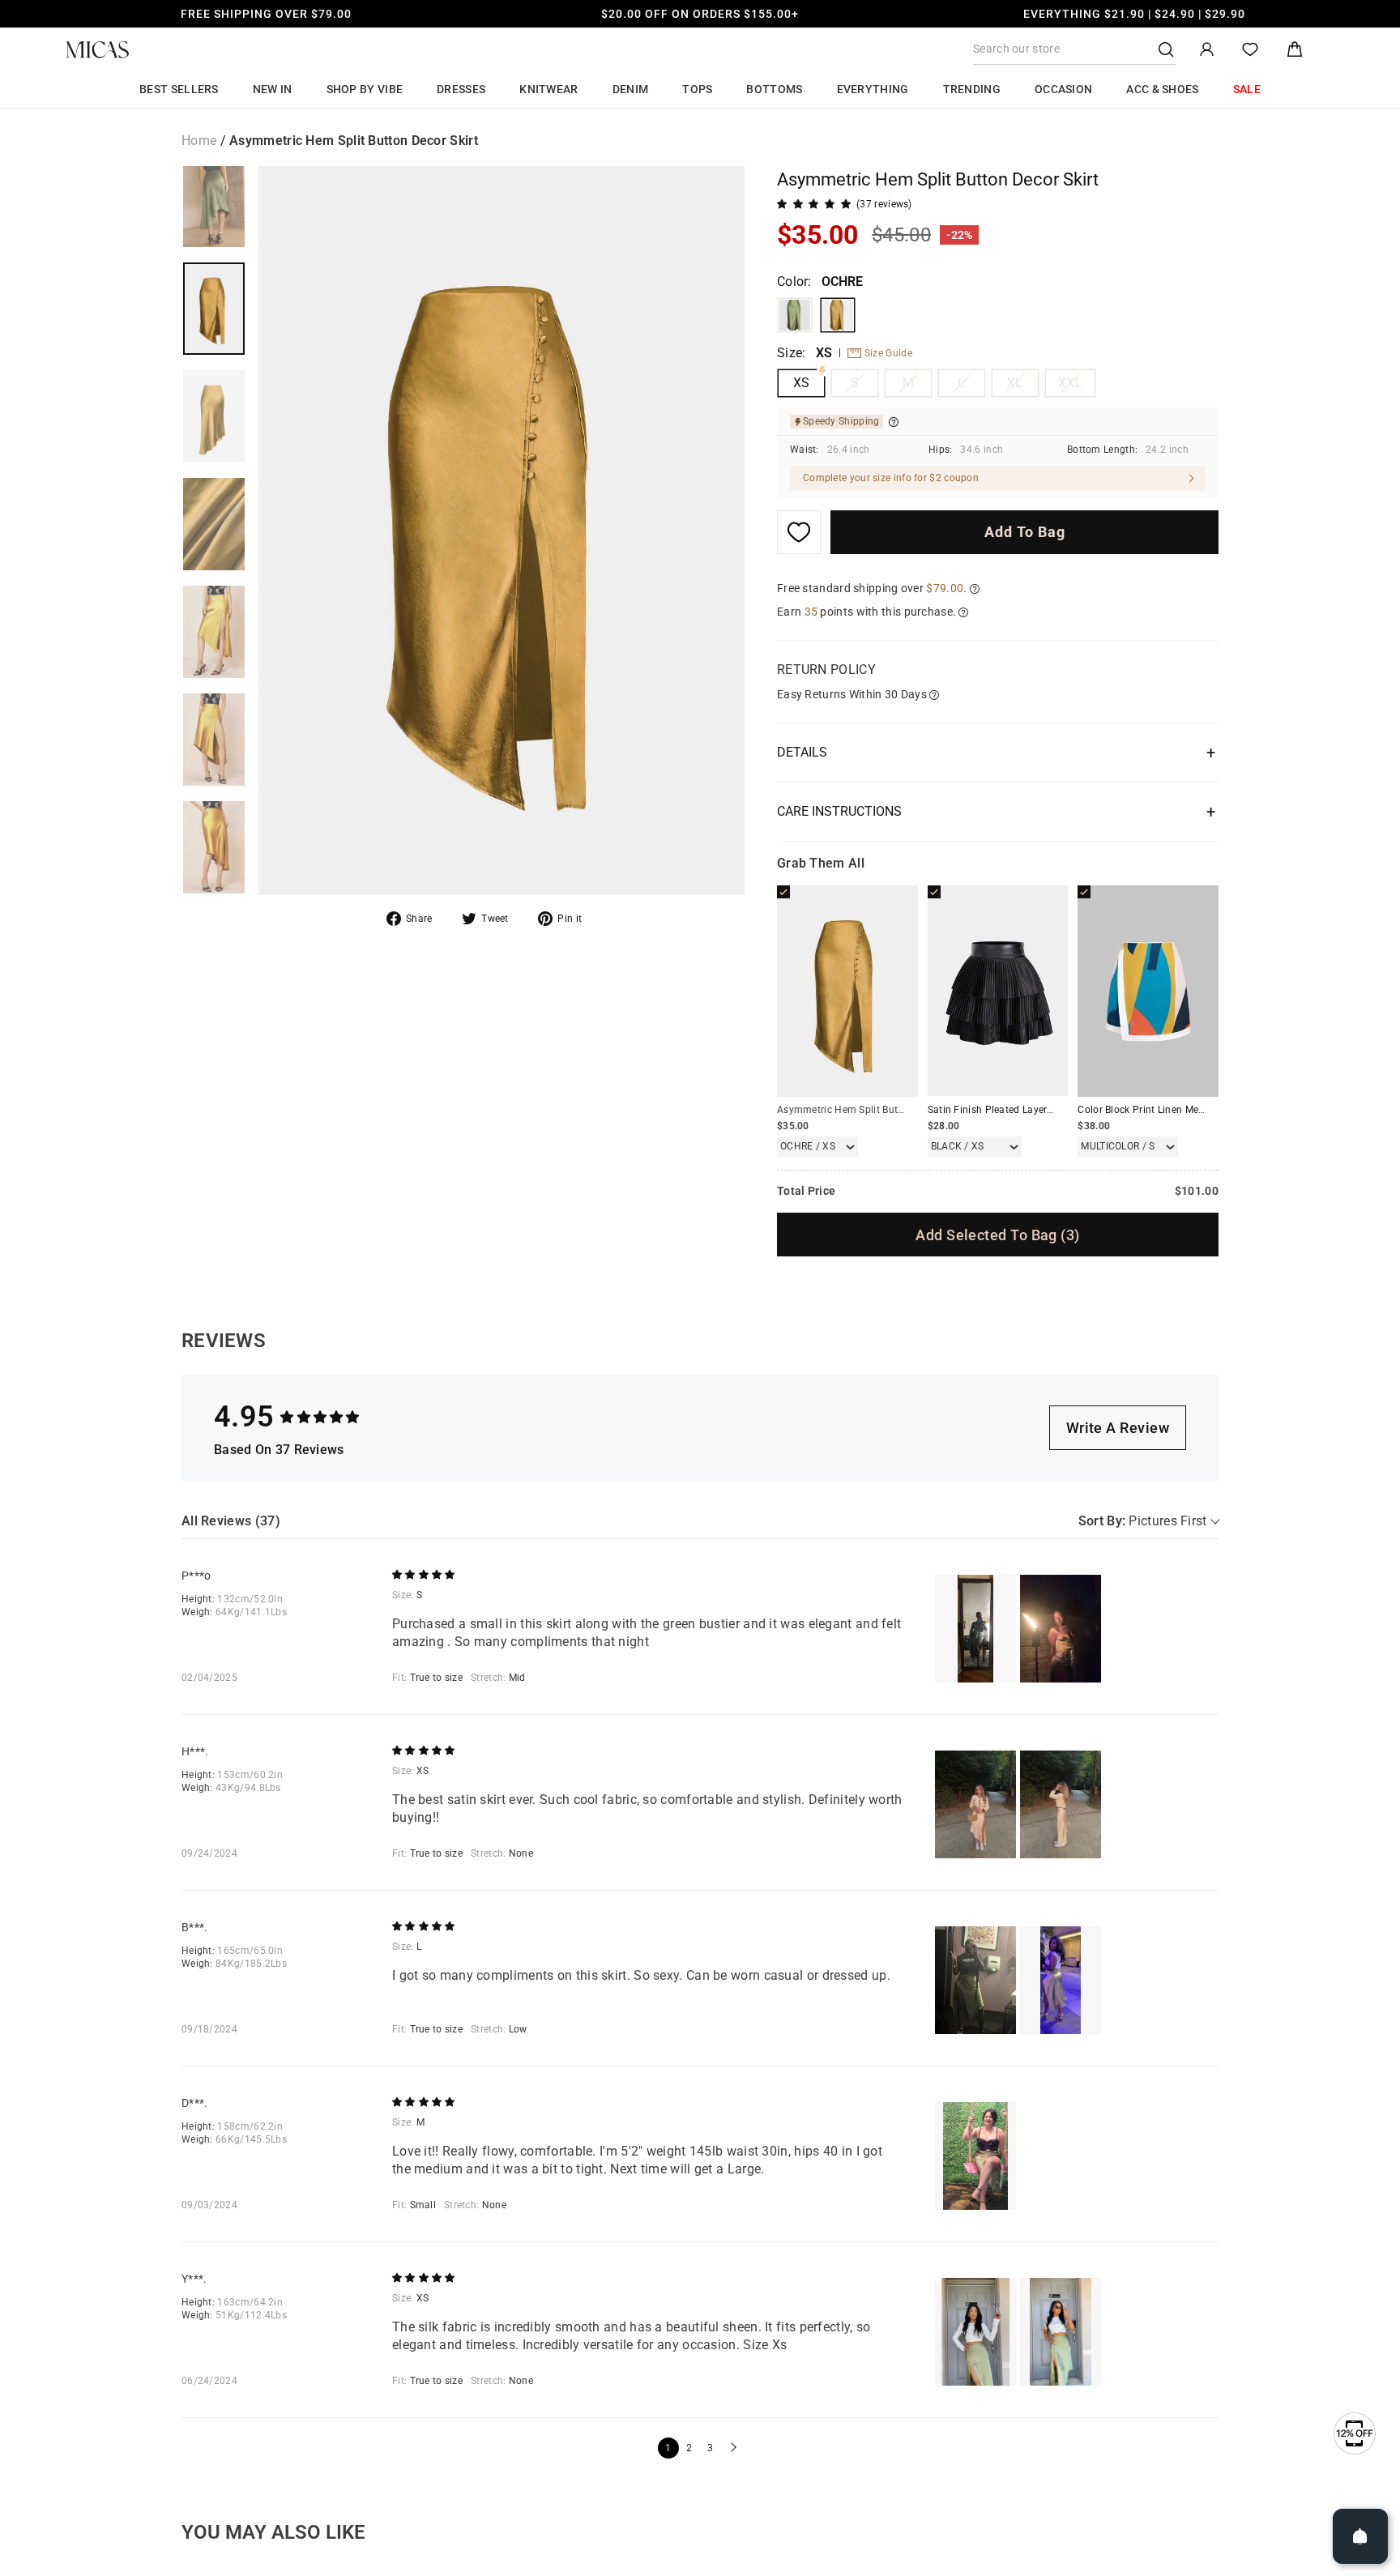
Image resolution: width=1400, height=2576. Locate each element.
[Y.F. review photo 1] (975, 2332)
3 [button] (710, 2448)
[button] (732, 2448)
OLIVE (795, 315)
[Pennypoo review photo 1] (975, 1629)
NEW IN (273, 89)
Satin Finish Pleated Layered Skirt (1005, 1110)
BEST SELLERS (179, 89)
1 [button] (668, 2448)
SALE (1247, 89)
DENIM (631, 89)
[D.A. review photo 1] (975, 2156)
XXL (1070, 383)
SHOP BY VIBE (365, 89)
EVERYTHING (873, 89)
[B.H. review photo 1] (975, 1980)
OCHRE (838, 315)
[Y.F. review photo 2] (1061, 2332)
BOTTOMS (774, 89)
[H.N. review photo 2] (1061, 1804)
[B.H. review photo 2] (1061, 1980)
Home (199, 141)
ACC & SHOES (1162, 89)
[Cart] (1295, 50)
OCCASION (1063, 89)
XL (1015, 383)
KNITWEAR (548, 89)
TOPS (697, 89)
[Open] (1360, 2536)
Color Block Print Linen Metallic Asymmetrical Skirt (1194, 1110)
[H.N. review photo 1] (975, 1804)
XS (802, 383)
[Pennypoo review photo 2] (1061, 1629)
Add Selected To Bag (997, 1235)
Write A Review (1118, 1428)
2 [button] (689, 2448)
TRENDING (972, 89)
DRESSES (461, 89)
